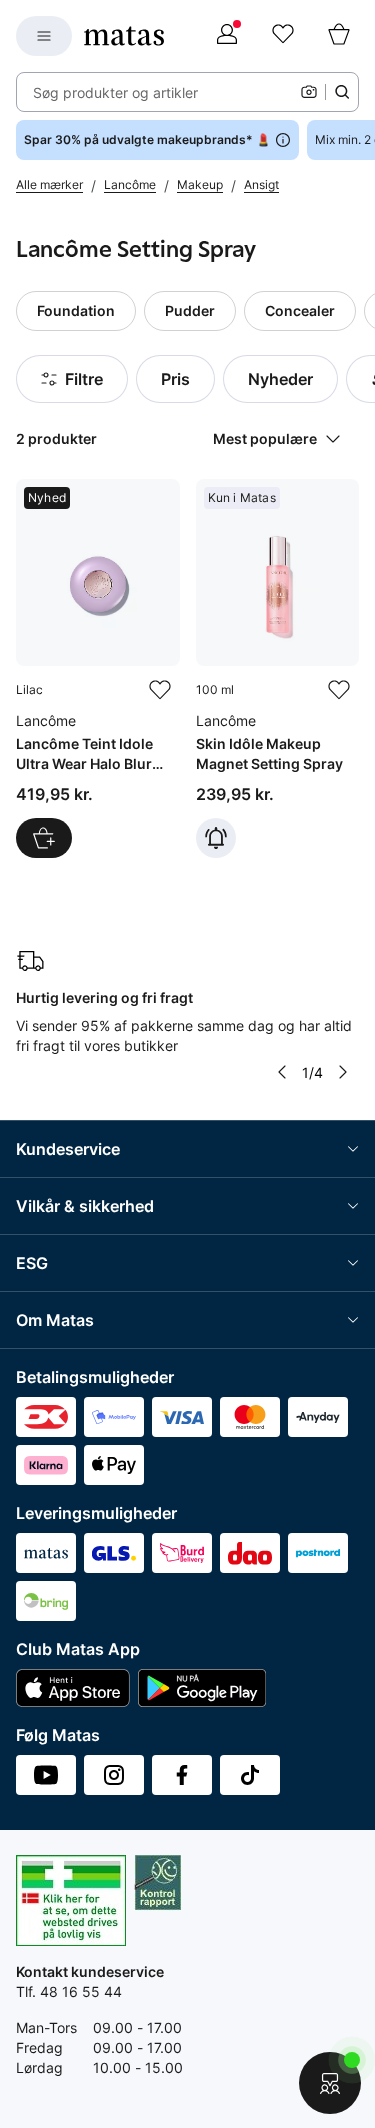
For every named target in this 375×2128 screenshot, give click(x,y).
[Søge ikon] (342, 92)
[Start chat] (330, 2083)
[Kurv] (339, 36)
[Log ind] (227, 36)
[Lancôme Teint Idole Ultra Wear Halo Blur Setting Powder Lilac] (98, 669)
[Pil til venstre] (282, 1072)
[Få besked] (216, 838)
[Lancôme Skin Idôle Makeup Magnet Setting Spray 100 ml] (278, 669)
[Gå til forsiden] (124, 36)
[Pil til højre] (343, 1072)
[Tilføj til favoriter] (160, 690)
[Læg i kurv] (44, 838)
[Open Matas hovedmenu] (44, 36)
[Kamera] (309, 92)
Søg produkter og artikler (115, 92)
